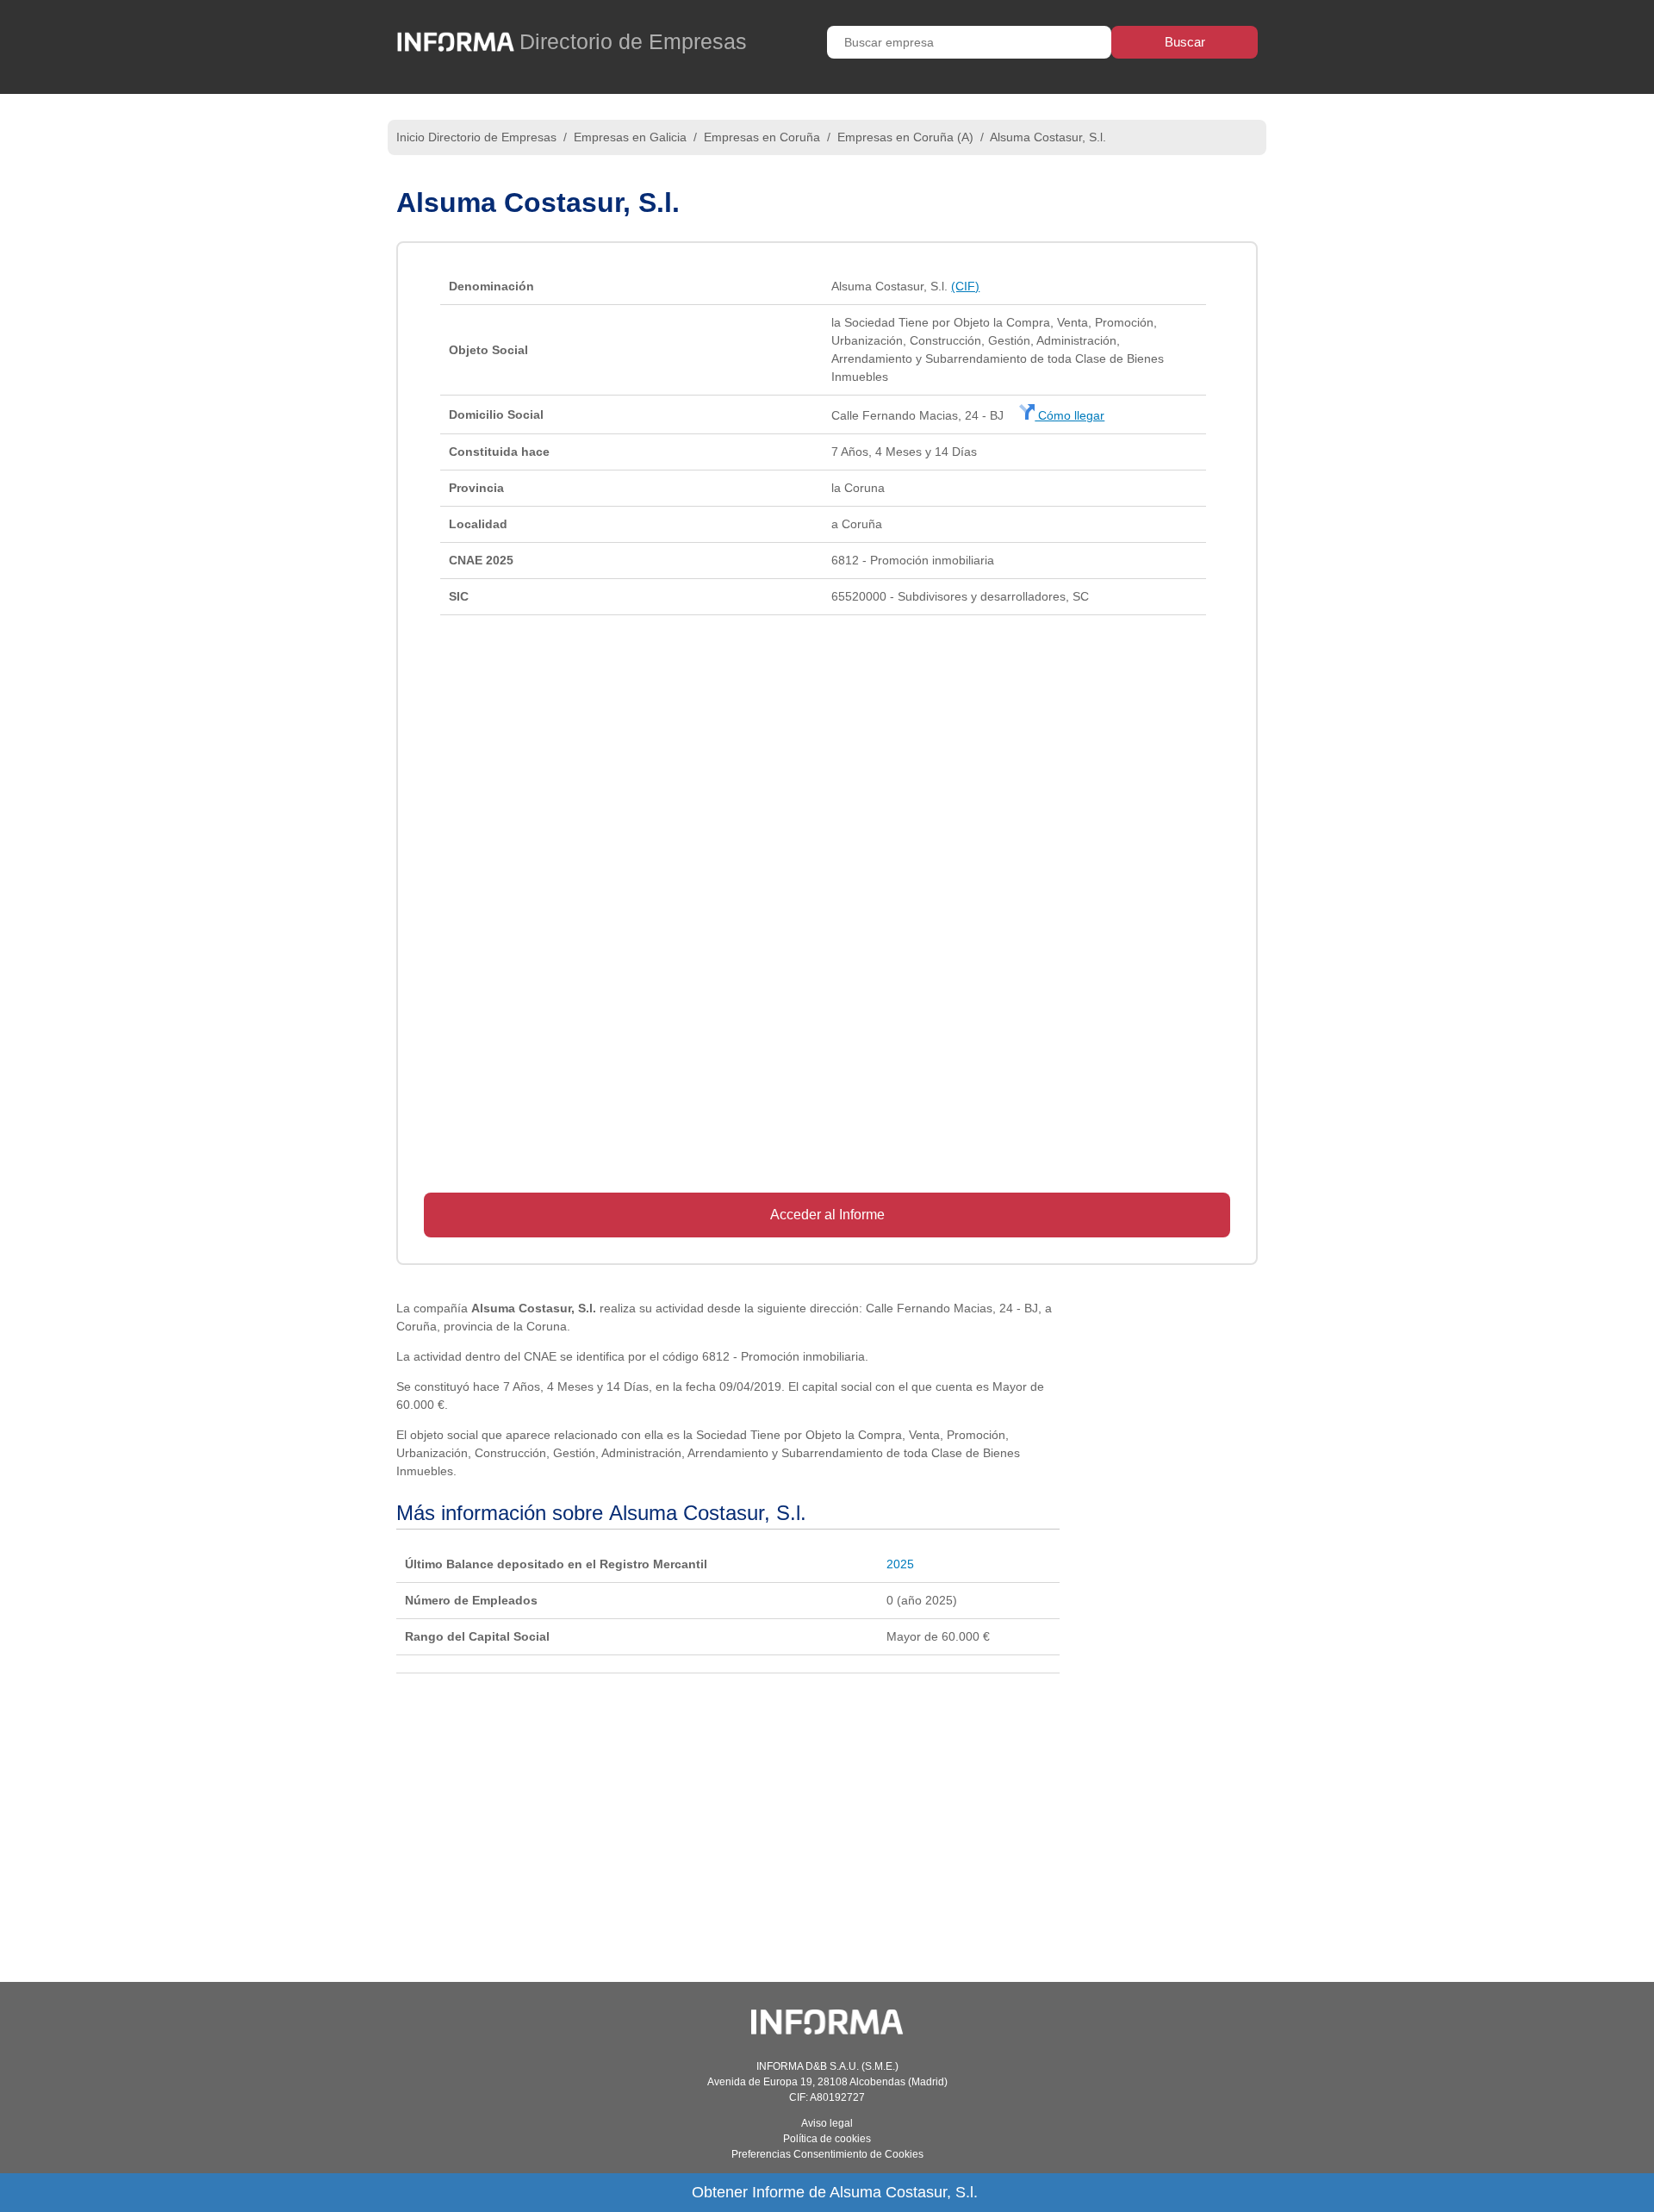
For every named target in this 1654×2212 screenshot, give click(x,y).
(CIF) (965, 286)
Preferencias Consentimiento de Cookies (827, 2154)
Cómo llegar (1070, 415)
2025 (900, 1564)
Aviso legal (827, 2123)
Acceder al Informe (827, 1215)
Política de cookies (827, 2139)
